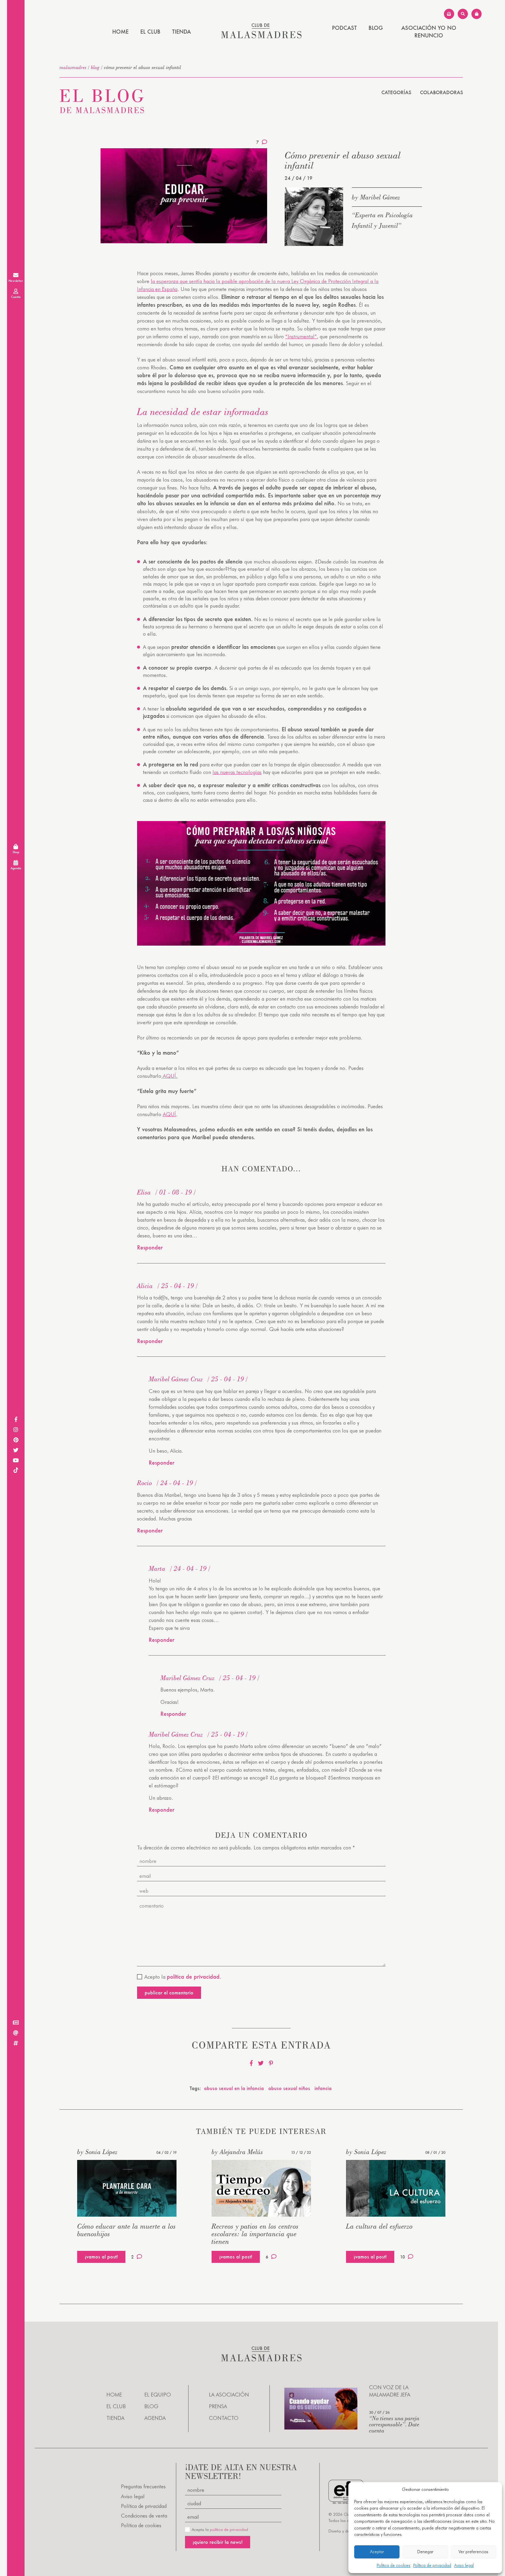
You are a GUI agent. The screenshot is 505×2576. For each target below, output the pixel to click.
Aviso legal (464, 2565)
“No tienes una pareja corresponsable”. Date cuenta (394, 2424)
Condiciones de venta (144, 2516)
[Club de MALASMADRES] (261, 36)
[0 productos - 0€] (477, 14)
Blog (376, 28)
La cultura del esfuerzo (379, 2226)
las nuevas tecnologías (237, 772)
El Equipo (158, 2395)
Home (120, 32)
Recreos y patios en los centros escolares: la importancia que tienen (255, 2234)
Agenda (155, 2418)
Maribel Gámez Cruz (176, 1379)
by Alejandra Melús (237, 2152)
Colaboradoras (441, 92)
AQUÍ (169, 1114)
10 (403, 2257)
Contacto (224, 2418)
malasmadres (73, 67)
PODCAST (344, 28)
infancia (323, 2088)
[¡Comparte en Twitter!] (261, 2063)
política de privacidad (229, 2530)
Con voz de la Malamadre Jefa (390, 2391)
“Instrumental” (301, 336)
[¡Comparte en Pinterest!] (271, 2063)
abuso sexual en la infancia (234, 2088)
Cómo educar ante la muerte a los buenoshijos (127, 2230)
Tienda (181, 32)
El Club (150, 32)
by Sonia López (97, 2152)
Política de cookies (394, 2565)
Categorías (396, 92)
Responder (150, 1247)
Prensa (218, 2406)
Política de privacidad (432, 2565)
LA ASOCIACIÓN (229, 2395)
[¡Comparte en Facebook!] (251, 2063)
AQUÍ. (170, 1076)
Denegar (425, 2552)
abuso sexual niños (289, 2088)
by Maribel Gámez (376, 197)
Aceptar (377, 2552)
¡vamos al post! (101, 2257)
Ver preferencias (473, 2552)
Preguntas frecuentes (143, 2486)
